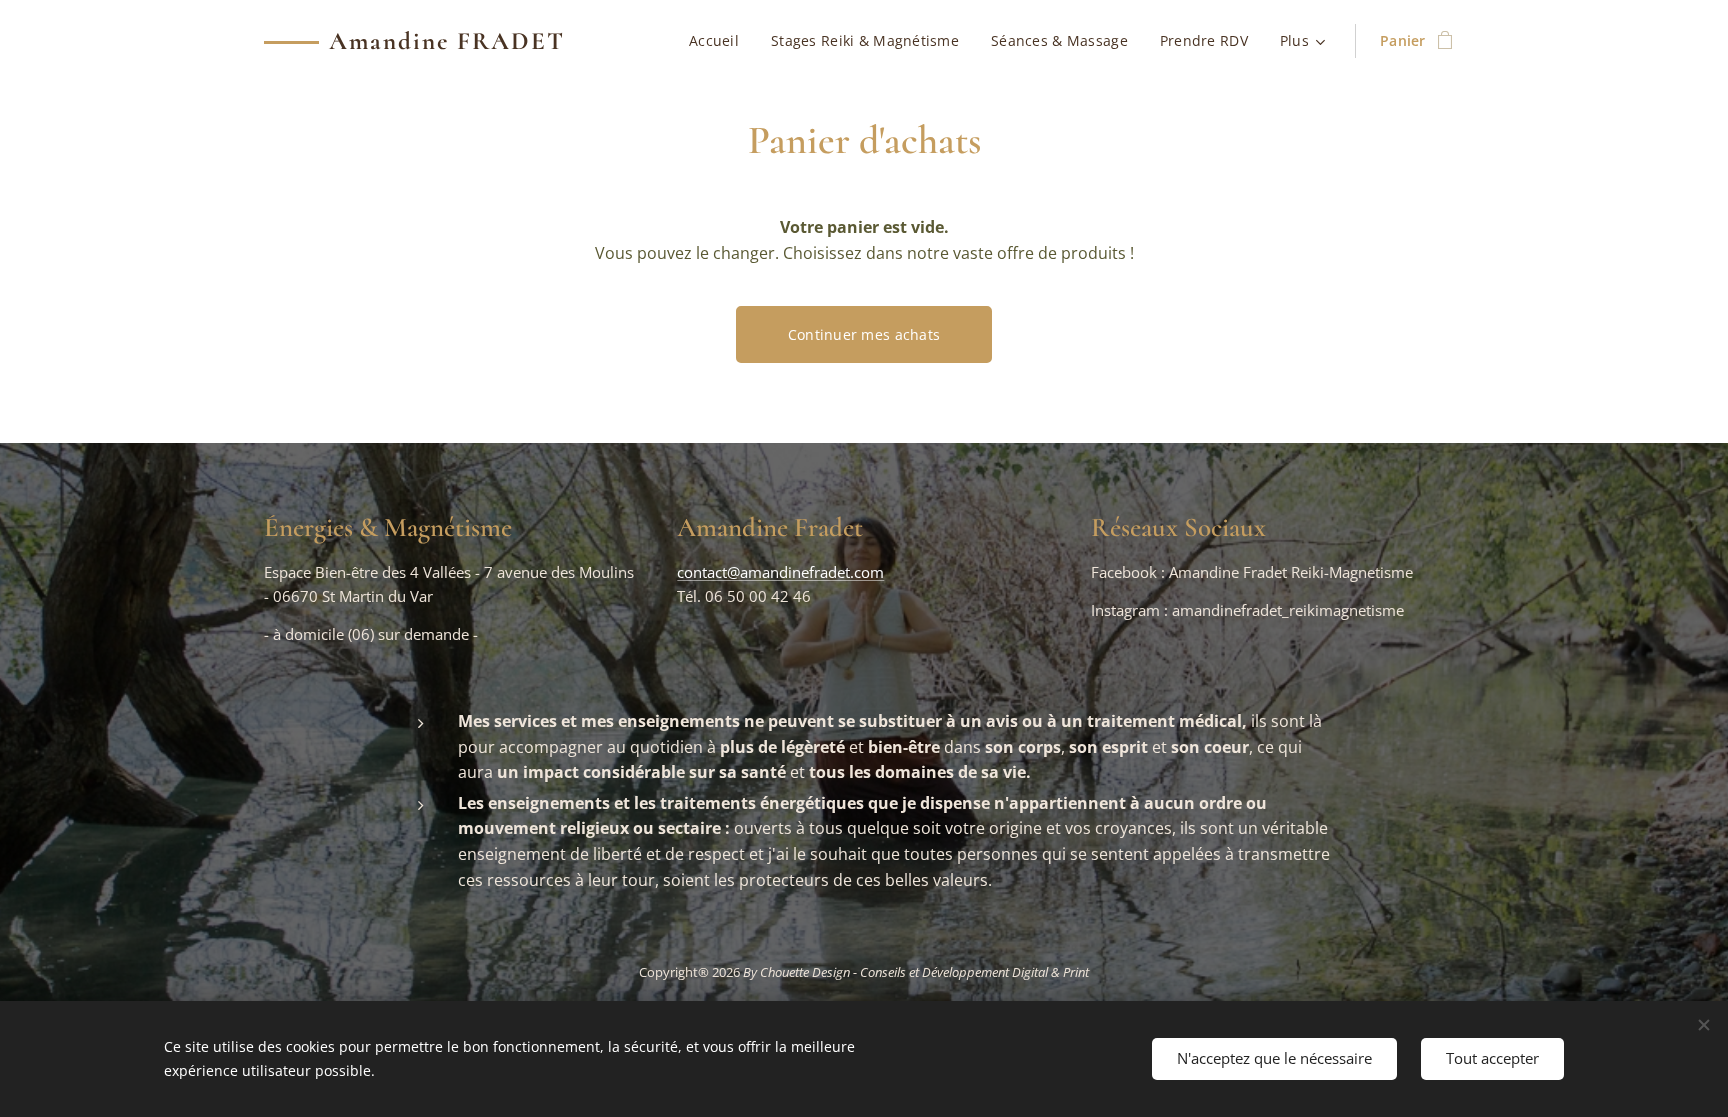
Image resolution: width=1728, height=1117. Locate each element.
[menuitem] (719, 41)
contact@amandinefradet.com (780, 572)
